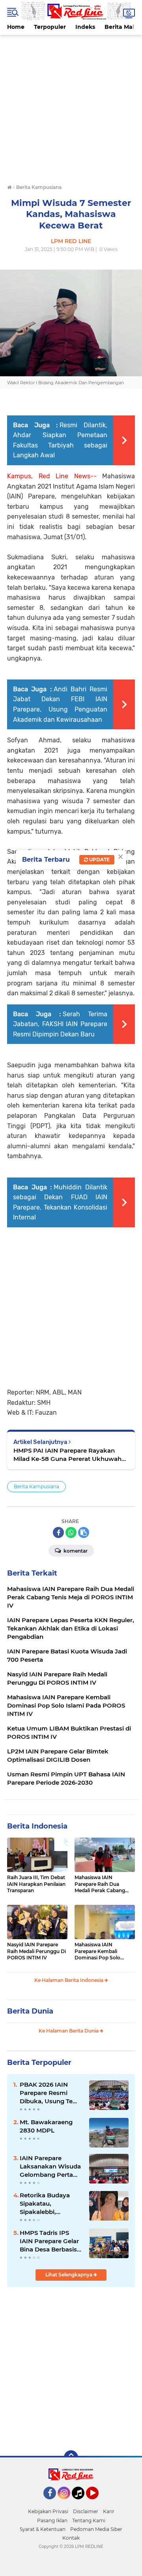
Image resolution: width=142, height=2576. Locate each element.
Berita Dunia (30, 2011)
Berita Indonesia (37, 1826)
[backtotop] (71, 2457)
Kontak (71, 2538)
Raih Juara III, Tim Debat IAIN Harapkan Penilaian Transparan (36, 1884)
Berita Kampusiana (36, 1486)
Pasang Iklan (52, 2520)
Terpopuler (50, 27)
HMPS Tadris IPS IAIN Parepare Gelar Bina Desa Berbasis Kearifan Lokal (49, 2241)
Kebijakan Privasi (48, 2511)
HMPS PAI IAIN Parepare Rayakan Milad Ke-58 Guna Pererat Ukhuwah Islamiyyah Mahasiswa (67, 1455)
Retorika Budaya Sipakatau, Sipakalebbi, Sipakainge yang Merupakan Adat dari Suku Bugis (51, 2204)
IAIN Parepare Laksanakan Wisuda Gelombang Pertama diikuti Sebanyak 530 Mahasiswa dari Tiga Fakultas (51, 2166)
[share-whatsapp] (71, 1532)
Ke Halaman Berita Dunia (69, 2031)
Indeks (85, 27)
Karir (109, 2511)
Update (99, 860)
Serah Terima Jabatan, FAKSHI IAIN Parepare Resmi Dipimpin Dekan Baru (60, 1024)
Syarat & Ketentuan (43, 2529)
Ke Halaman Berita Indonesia (69, 1980)
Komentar (75, 1551)
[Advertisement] (71, 106)
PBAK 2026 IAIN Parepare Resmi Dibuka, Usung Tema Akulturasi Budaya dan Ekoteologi (51, 2093)
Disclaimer (86, 2511)
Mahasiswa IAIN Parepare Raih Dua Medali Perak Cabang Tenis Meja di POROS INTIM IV (100, 1884)
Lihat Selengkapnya (69, 2275)
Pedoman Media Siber (96, 2529)
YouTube (98, 2503)
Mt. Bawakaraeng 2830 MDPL (46, 2126)
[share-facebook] (58, 1532)
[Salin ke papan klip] (84, 1532)
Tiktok (80, 2503)
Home (16, 27)
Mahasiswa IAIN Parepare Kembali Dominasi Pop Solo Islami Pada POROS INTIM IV (98, 1951)
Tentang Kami (89, 2520)
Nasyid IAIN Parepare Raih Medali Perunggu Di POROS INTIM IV (36, 1951)
